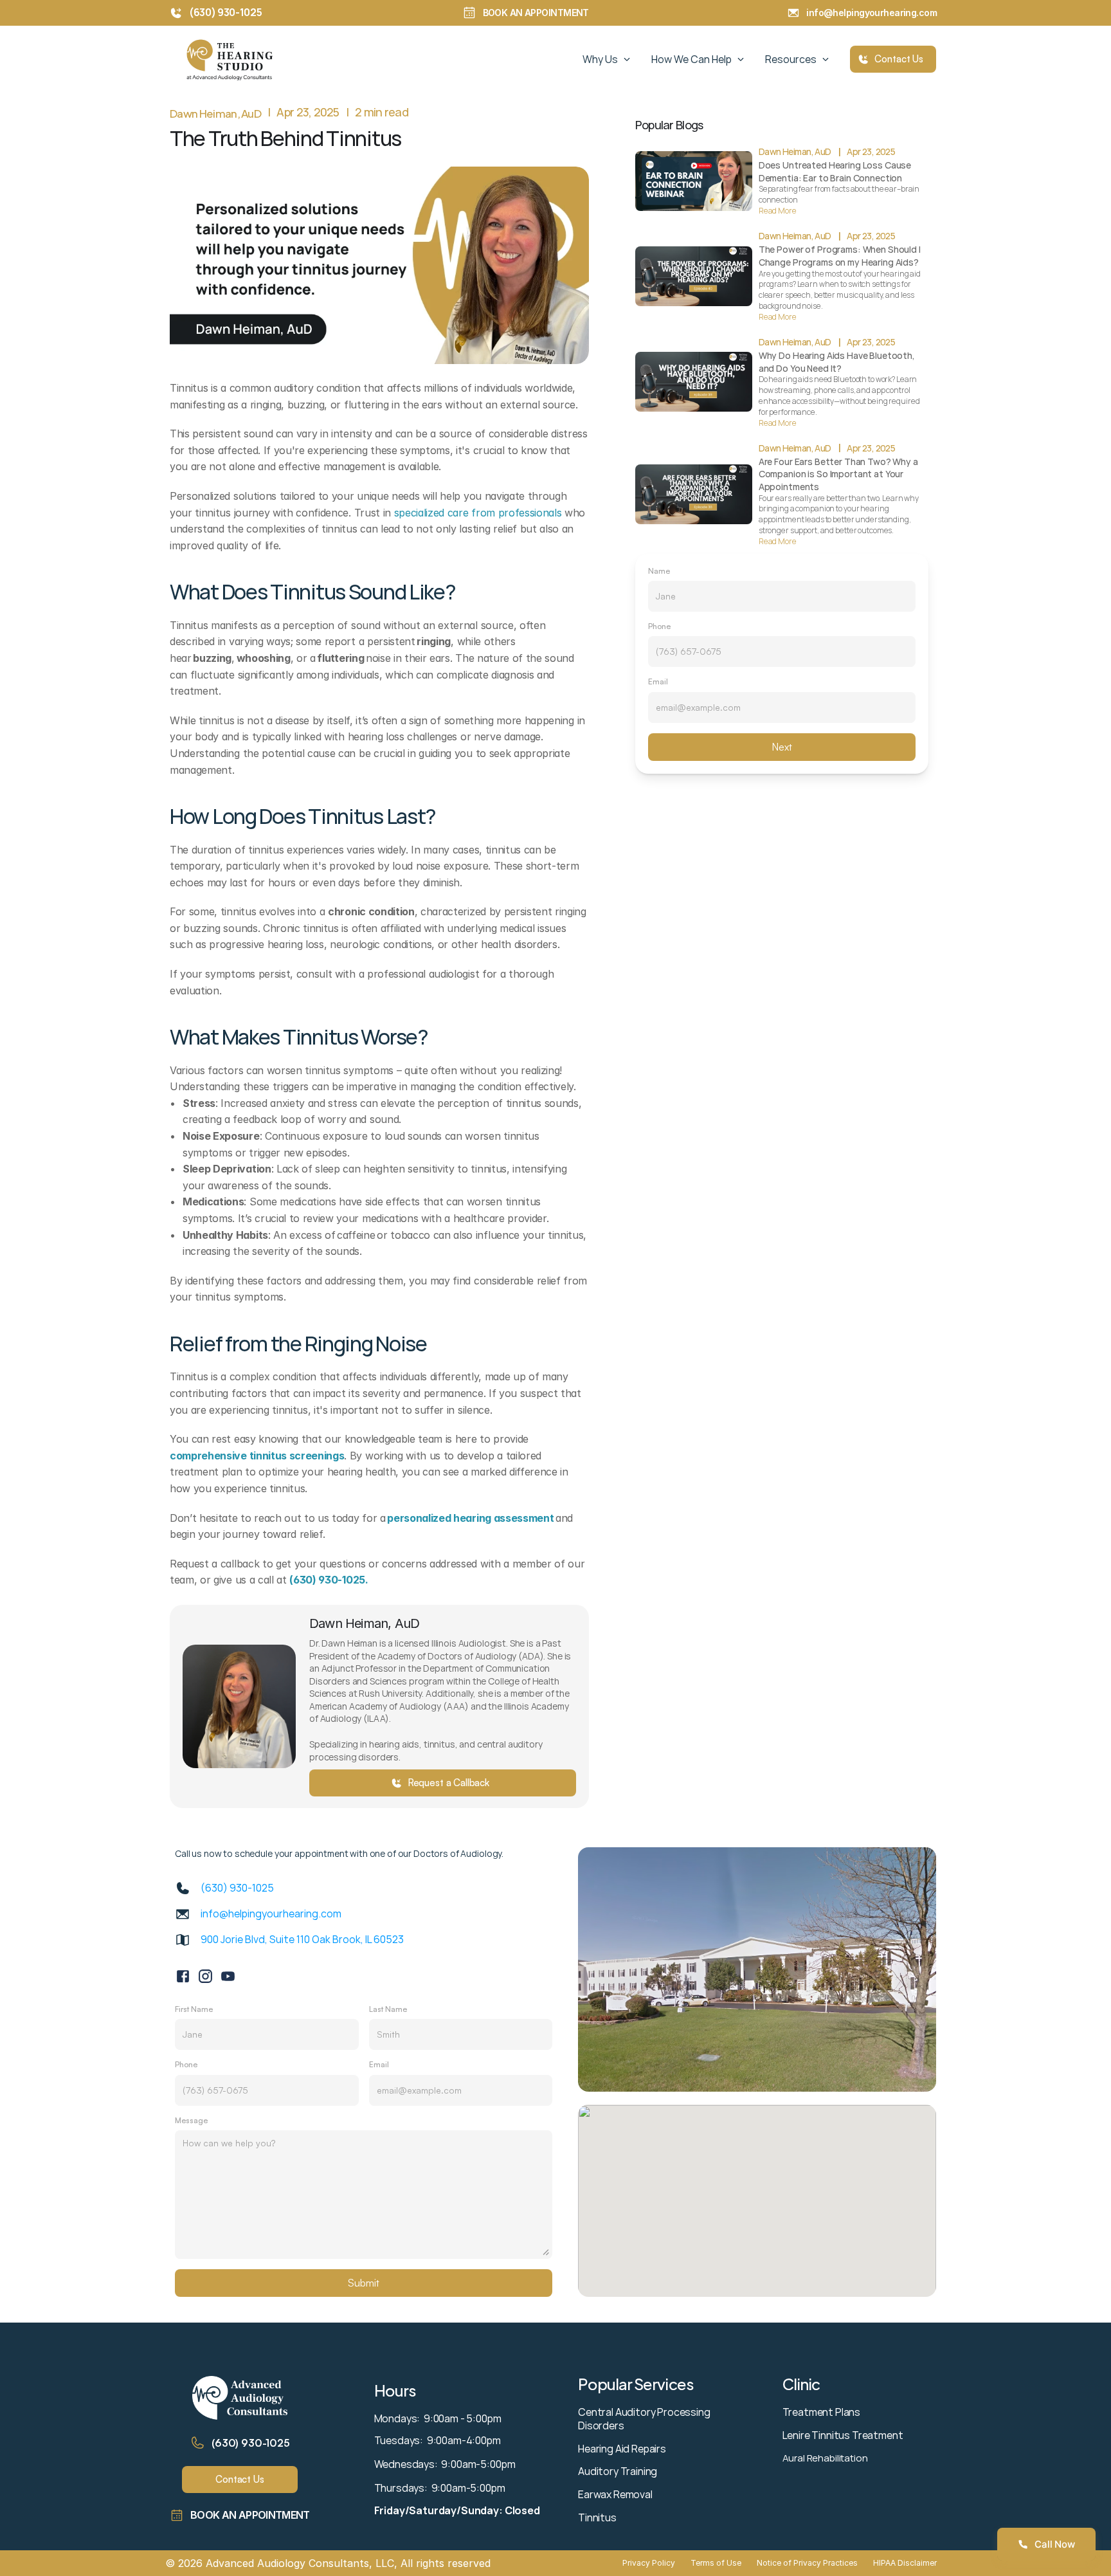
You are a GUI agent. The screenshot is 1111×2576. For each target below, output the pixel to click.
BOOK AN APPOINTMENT (536, 13)
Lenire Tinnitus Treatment (843, 2435)
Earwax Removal (615, 2494)
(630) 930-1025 (251, 2443)
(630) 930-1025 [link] (237, 1888)
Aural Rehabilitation (825, 2458)
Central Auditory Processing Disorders (645, 2419)
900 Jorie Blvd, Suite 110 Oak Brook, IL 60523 (302, 1939)
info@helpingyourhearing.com (874, 13)
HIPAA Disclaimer (905, 2563)
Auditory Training (618, 2471)
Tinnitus (597, 2517)
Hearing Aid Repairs (622, 2449)
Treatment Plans (822, 2412)
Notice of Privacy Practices (807, 2563)
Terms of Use (716, 2563)
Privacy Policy (649, 2563)
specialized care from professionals (478, 513)
